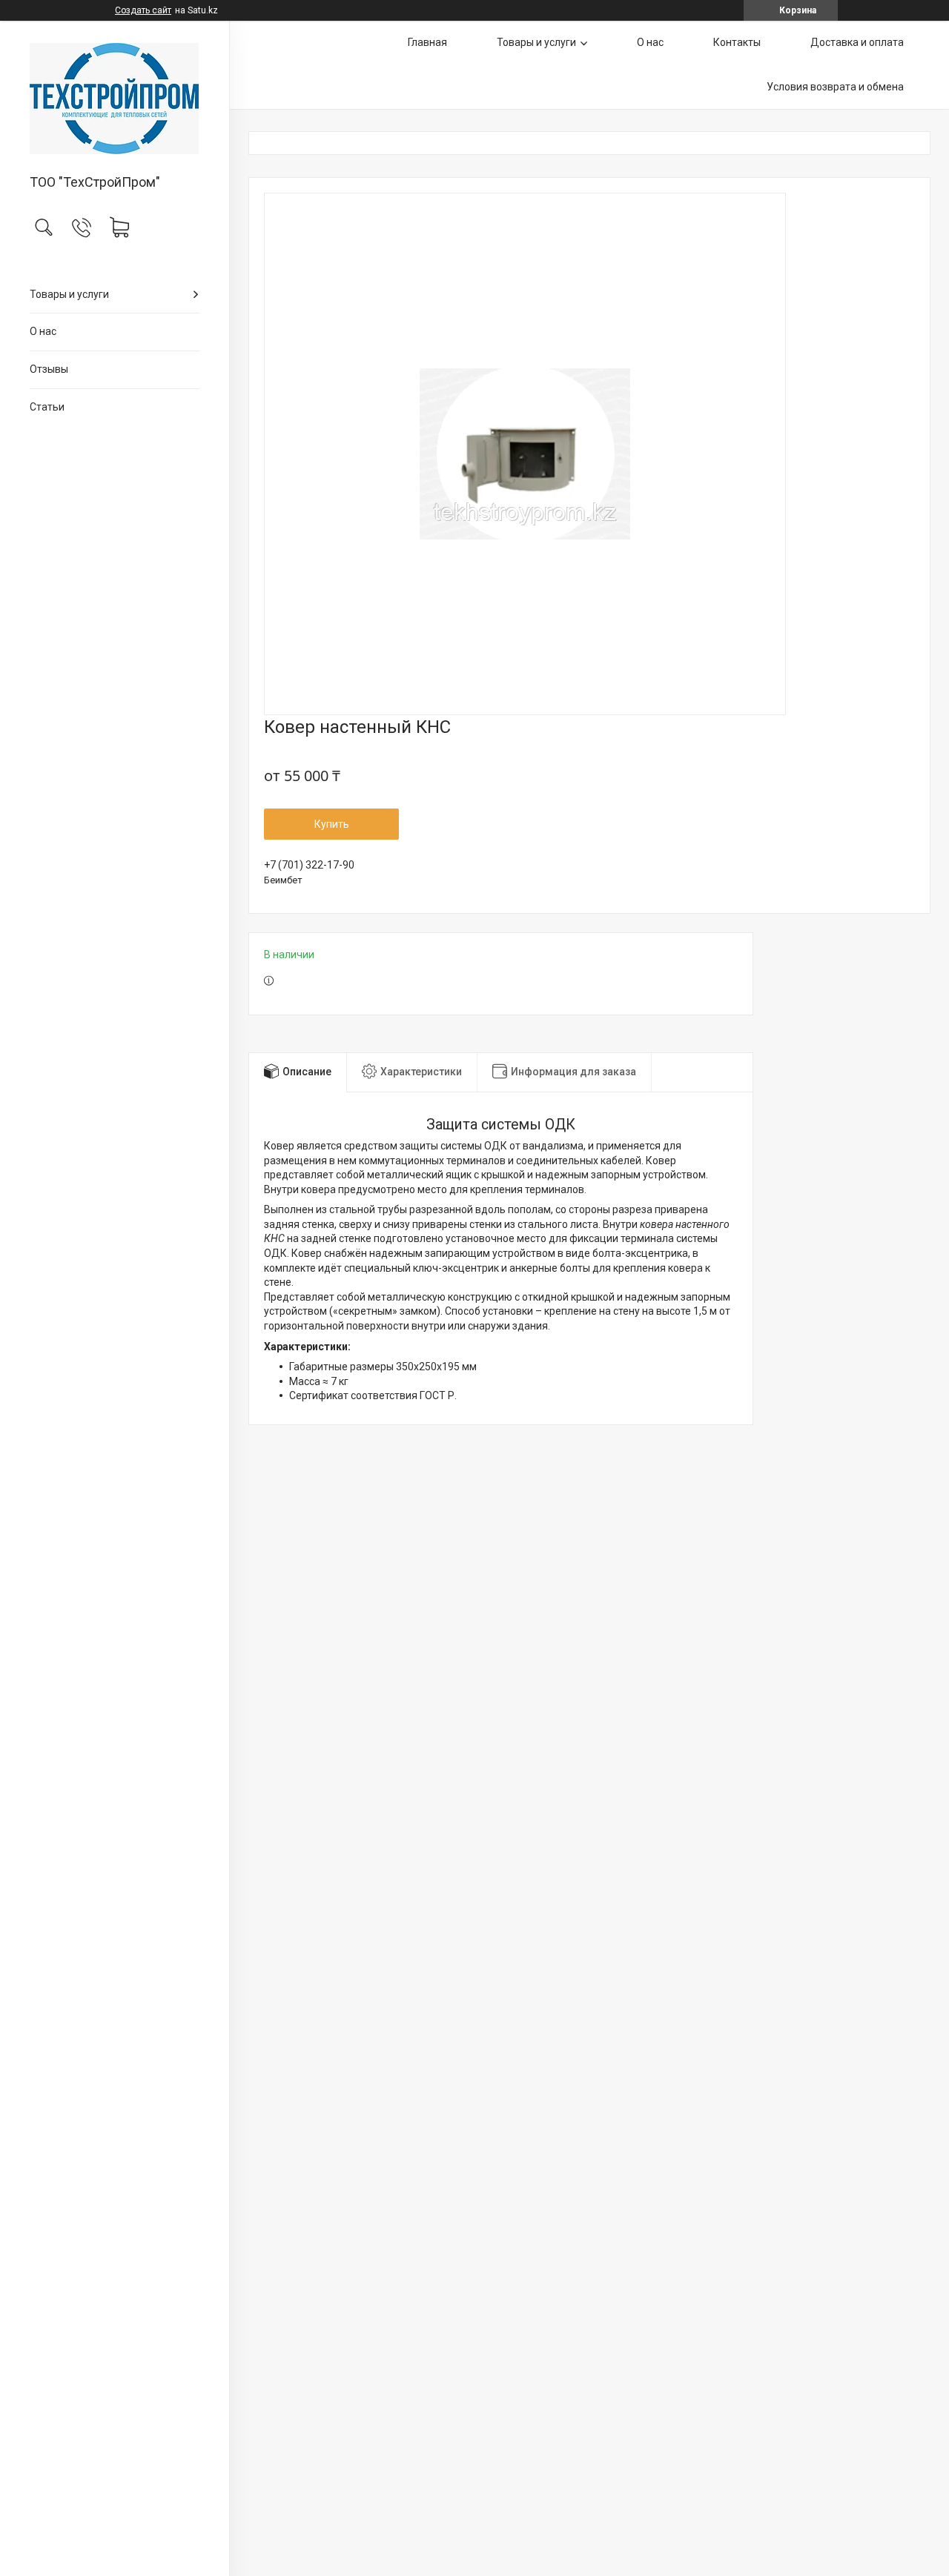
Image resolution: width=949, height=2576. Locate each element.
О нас (43, 331)
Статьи (47, 407)
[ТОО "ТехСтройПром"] (115, 99)
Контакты (737, 42)
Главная (427, 42)
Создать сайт (143, 10)
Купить (332, 824)
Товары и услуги (69, 294)
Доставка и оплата (857, 42)
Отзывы (49, 369)
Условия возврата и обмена (835, 87)
